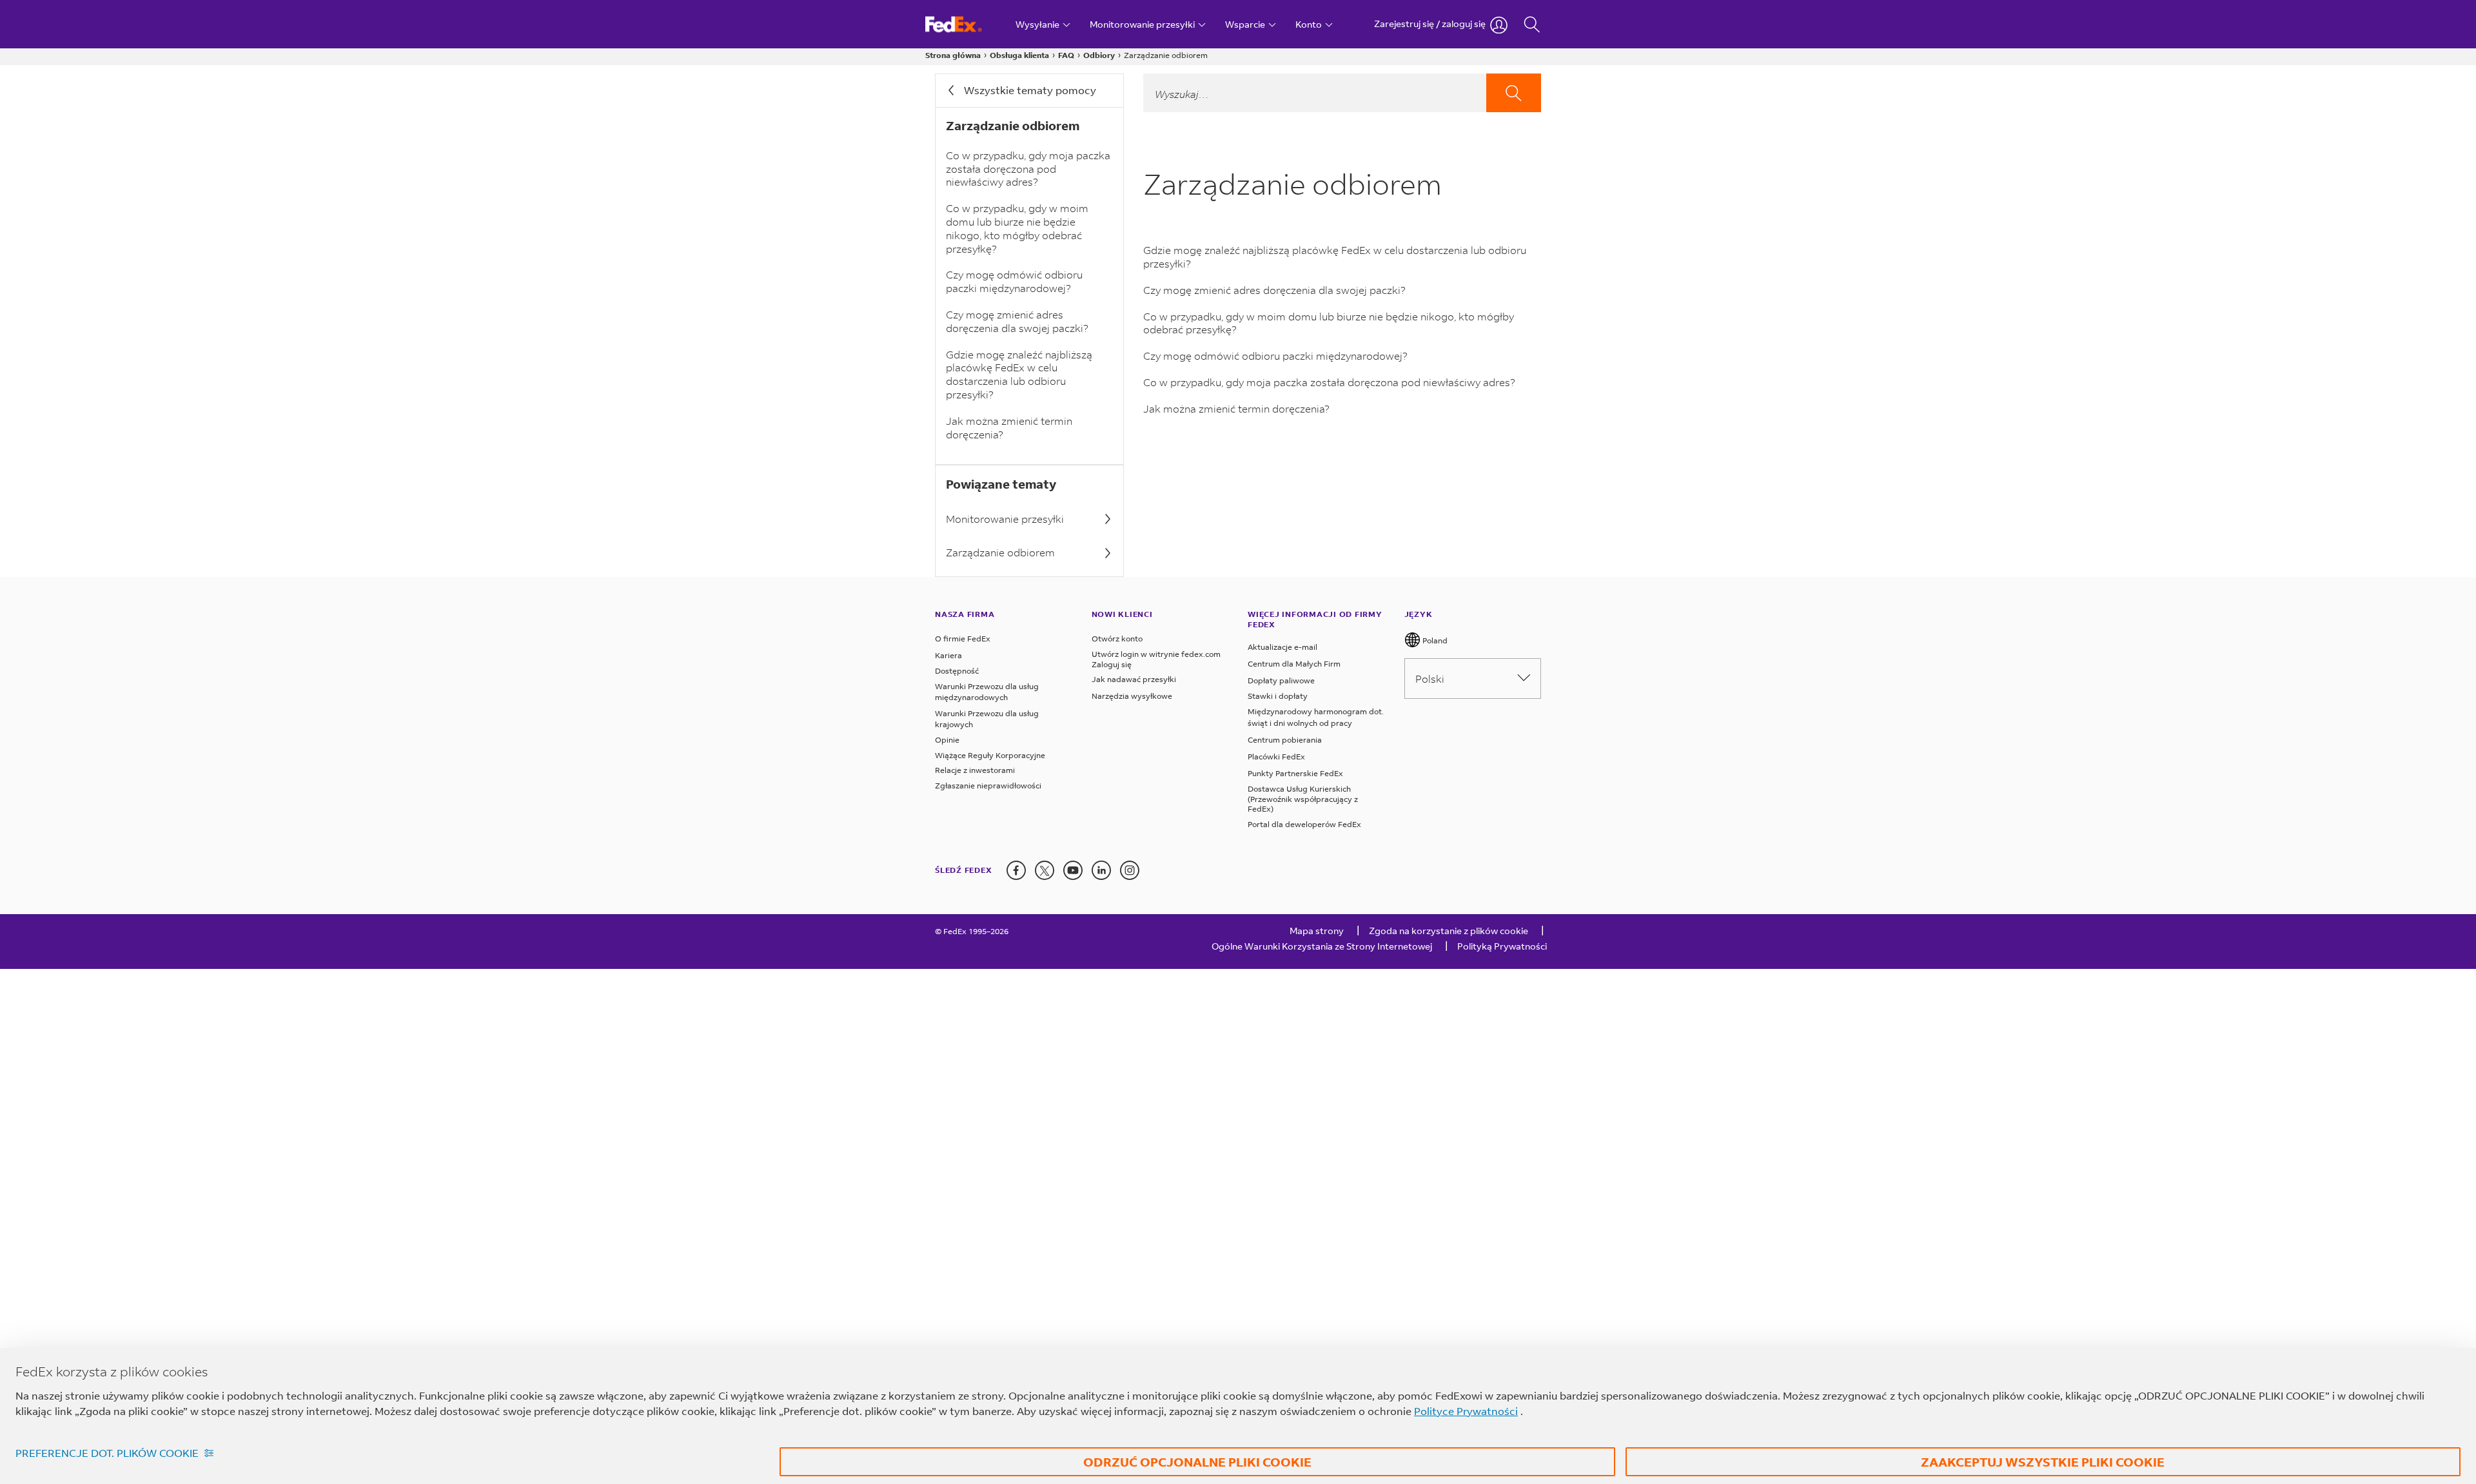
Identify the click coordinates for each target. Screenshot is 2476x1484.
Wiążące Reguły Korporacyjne (990, 755)
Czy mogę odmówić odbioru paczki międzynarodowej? (1014, 281)
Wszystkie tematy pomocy (1030, 90)
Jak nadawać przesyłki (1134, 679)
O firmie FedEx (963, 639)
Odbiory (1099, 55)
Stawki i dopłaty (1278, 696)
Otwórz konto (1117, 639)
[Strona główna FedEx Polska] (966, 24)
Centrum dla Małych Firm (1294, 664)
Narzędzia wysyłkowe (1132, 696)
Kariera (948, 655)
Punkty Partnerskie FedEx (1295, 773)
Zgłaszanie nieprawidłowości (988, 786)
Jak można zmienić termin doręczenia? (1009, 427)
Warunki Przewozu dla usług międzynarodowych (987, 692)
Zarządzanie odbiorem (1000, 552)
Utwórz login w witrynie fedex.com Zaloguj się (1156, 659)
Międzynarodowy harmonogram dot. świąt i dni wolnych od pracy (1316, 717)
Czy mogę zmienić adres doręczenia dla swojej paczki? (1017, 321)
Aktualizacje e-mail (1282, 647)
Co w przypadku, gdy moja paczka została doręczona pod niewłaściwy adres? (1028, 169)
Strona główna (953, 55)
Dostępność (957, 671)
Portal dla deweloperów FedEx (1304, 824)
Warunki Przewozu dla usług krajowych (987, 719)
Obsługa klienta (1019, 55)
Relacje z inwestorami (975, 770)
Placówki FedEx (1276, 757)
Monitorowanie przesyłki (1005, 519)
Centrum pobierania (1285, 740)
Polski (1430, 679)
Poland (1434, 640)
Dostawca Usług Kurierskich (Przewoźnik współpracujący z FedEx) (1303, 799)
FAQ (1066, 55)
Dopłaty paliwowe (1281, 680)
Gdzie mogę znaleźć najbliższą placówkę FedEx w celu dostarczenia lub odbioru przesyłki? (1019, 374)
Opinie (947, 740)
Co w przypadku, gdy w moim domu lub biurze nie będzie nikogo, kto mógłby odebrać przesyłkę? (1017, 228)
